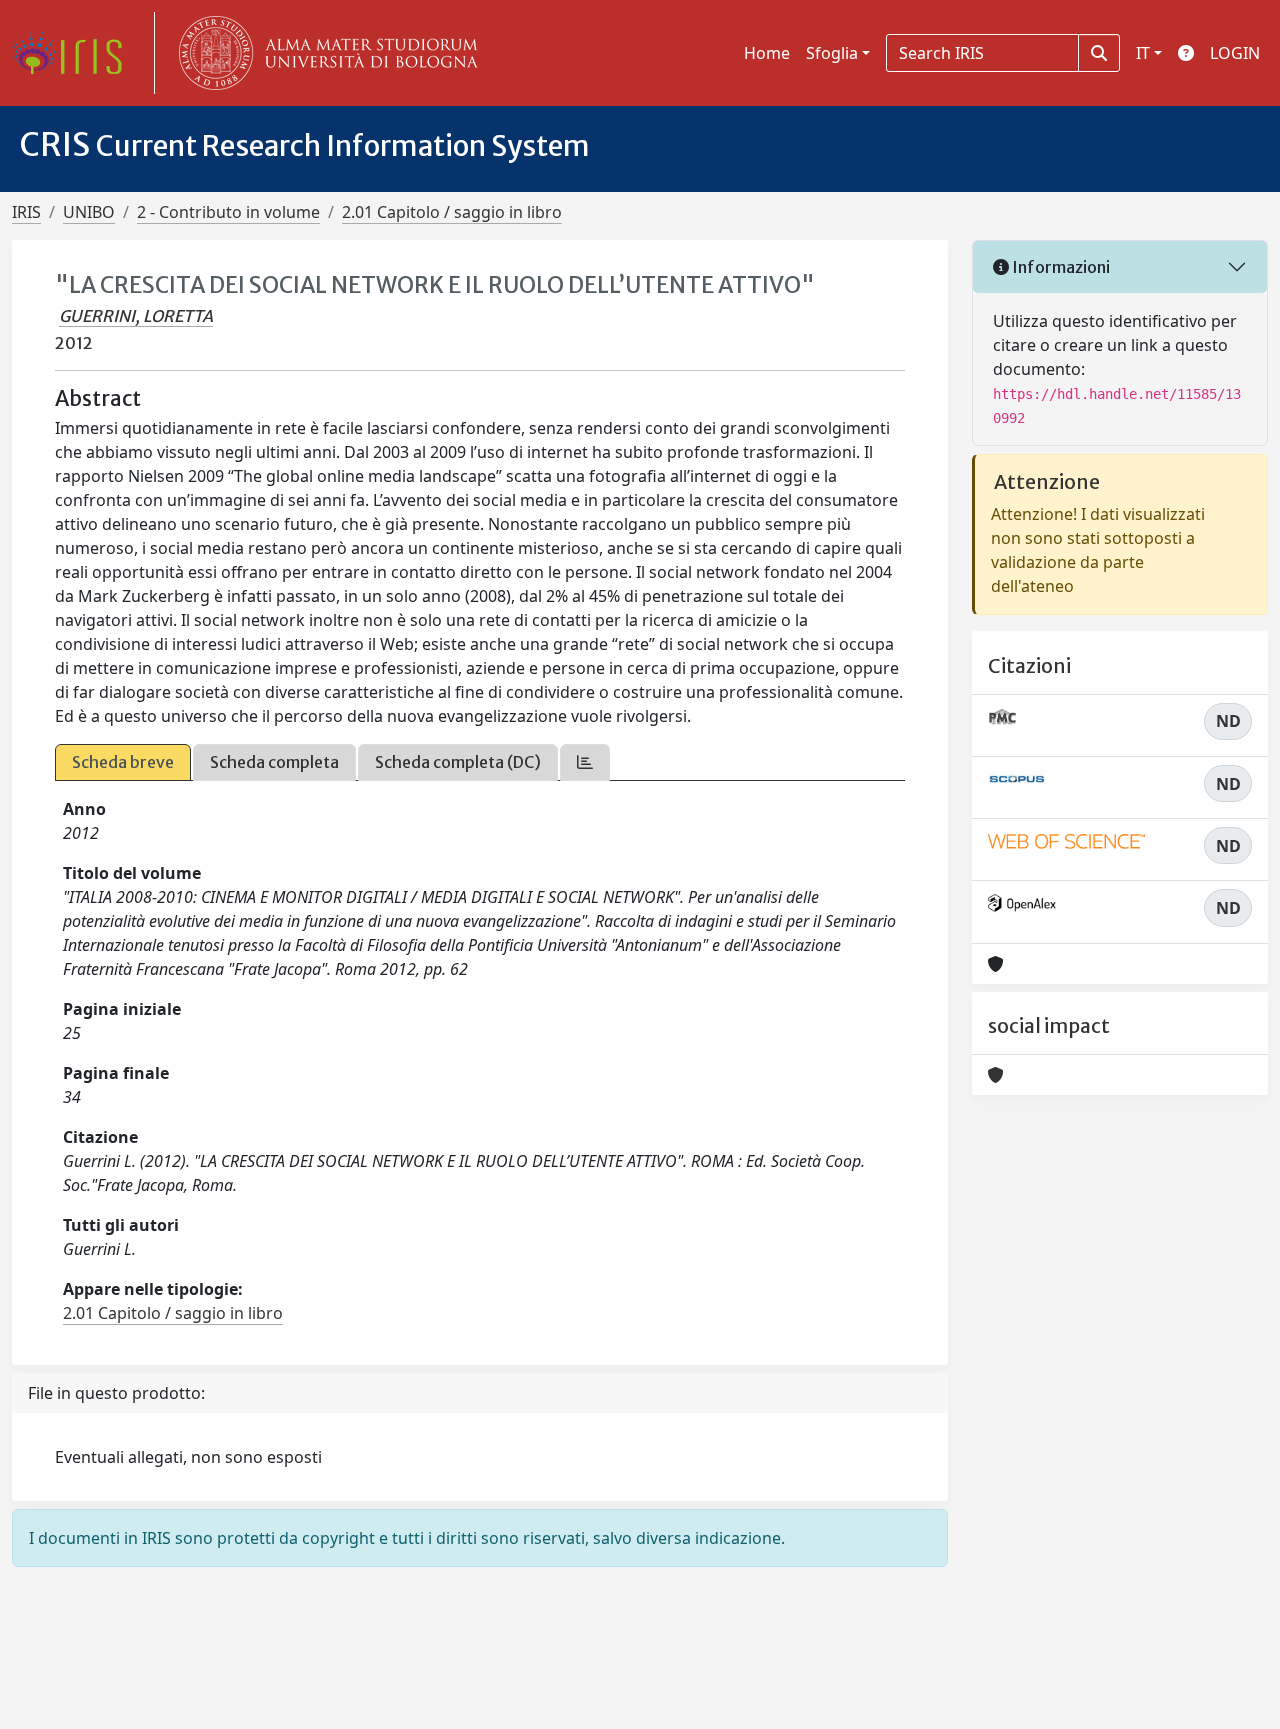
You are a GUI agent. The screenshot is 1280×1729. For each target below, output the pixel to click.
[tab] (585, 762)
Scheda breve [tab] (123, 762)
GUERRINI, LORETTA (136, 316)
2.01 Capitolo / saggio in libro (452, 212)
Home (767, 53)
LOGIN (1235, 53)
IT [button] (1143, 53)
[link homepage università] (324, 53)
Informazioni (1059, 267)
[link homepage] (75, 53)
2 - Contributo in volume (228, 212)
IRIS (26, 212)
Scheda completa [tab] (274, 762)
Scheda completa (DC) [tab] (458, 762)
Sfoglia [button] (832, 53)
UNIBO (89, 212)
